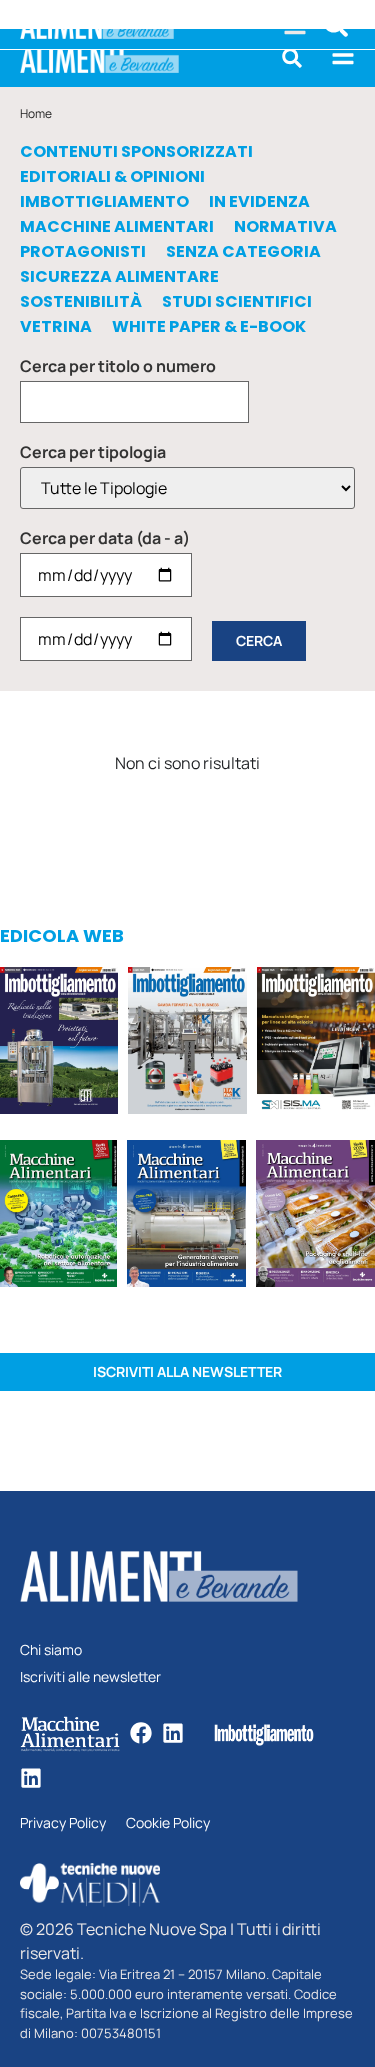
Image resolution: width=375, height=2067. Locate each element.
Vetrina (56, 327)
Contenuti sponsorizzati (136, 152)
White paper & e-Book (209, 327)
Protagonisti (83, 252)
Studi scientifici (237, 302)
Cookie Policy (168, 1823)
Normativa (285, 227)
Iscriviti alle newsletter (90, 1677)
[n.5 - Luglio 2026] (187, 1043)
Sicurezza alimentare (119, 277)
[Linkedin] (173, 1733)
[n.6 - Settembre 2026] (59, 1043)
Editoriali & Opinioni (112, 177)
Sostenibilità (81, 302)
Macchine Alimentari (117, 227)
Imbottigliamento (104, 202)
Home (36, 113)
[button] (292, 58)
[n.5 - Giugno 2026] (186, 1216)
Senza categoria (243, 252)
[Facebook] (141, 1733)
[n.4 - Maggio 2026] (316, 1043)
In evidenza (259, 202)
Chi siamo (51, 1650)
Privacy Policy (63, 1823)
